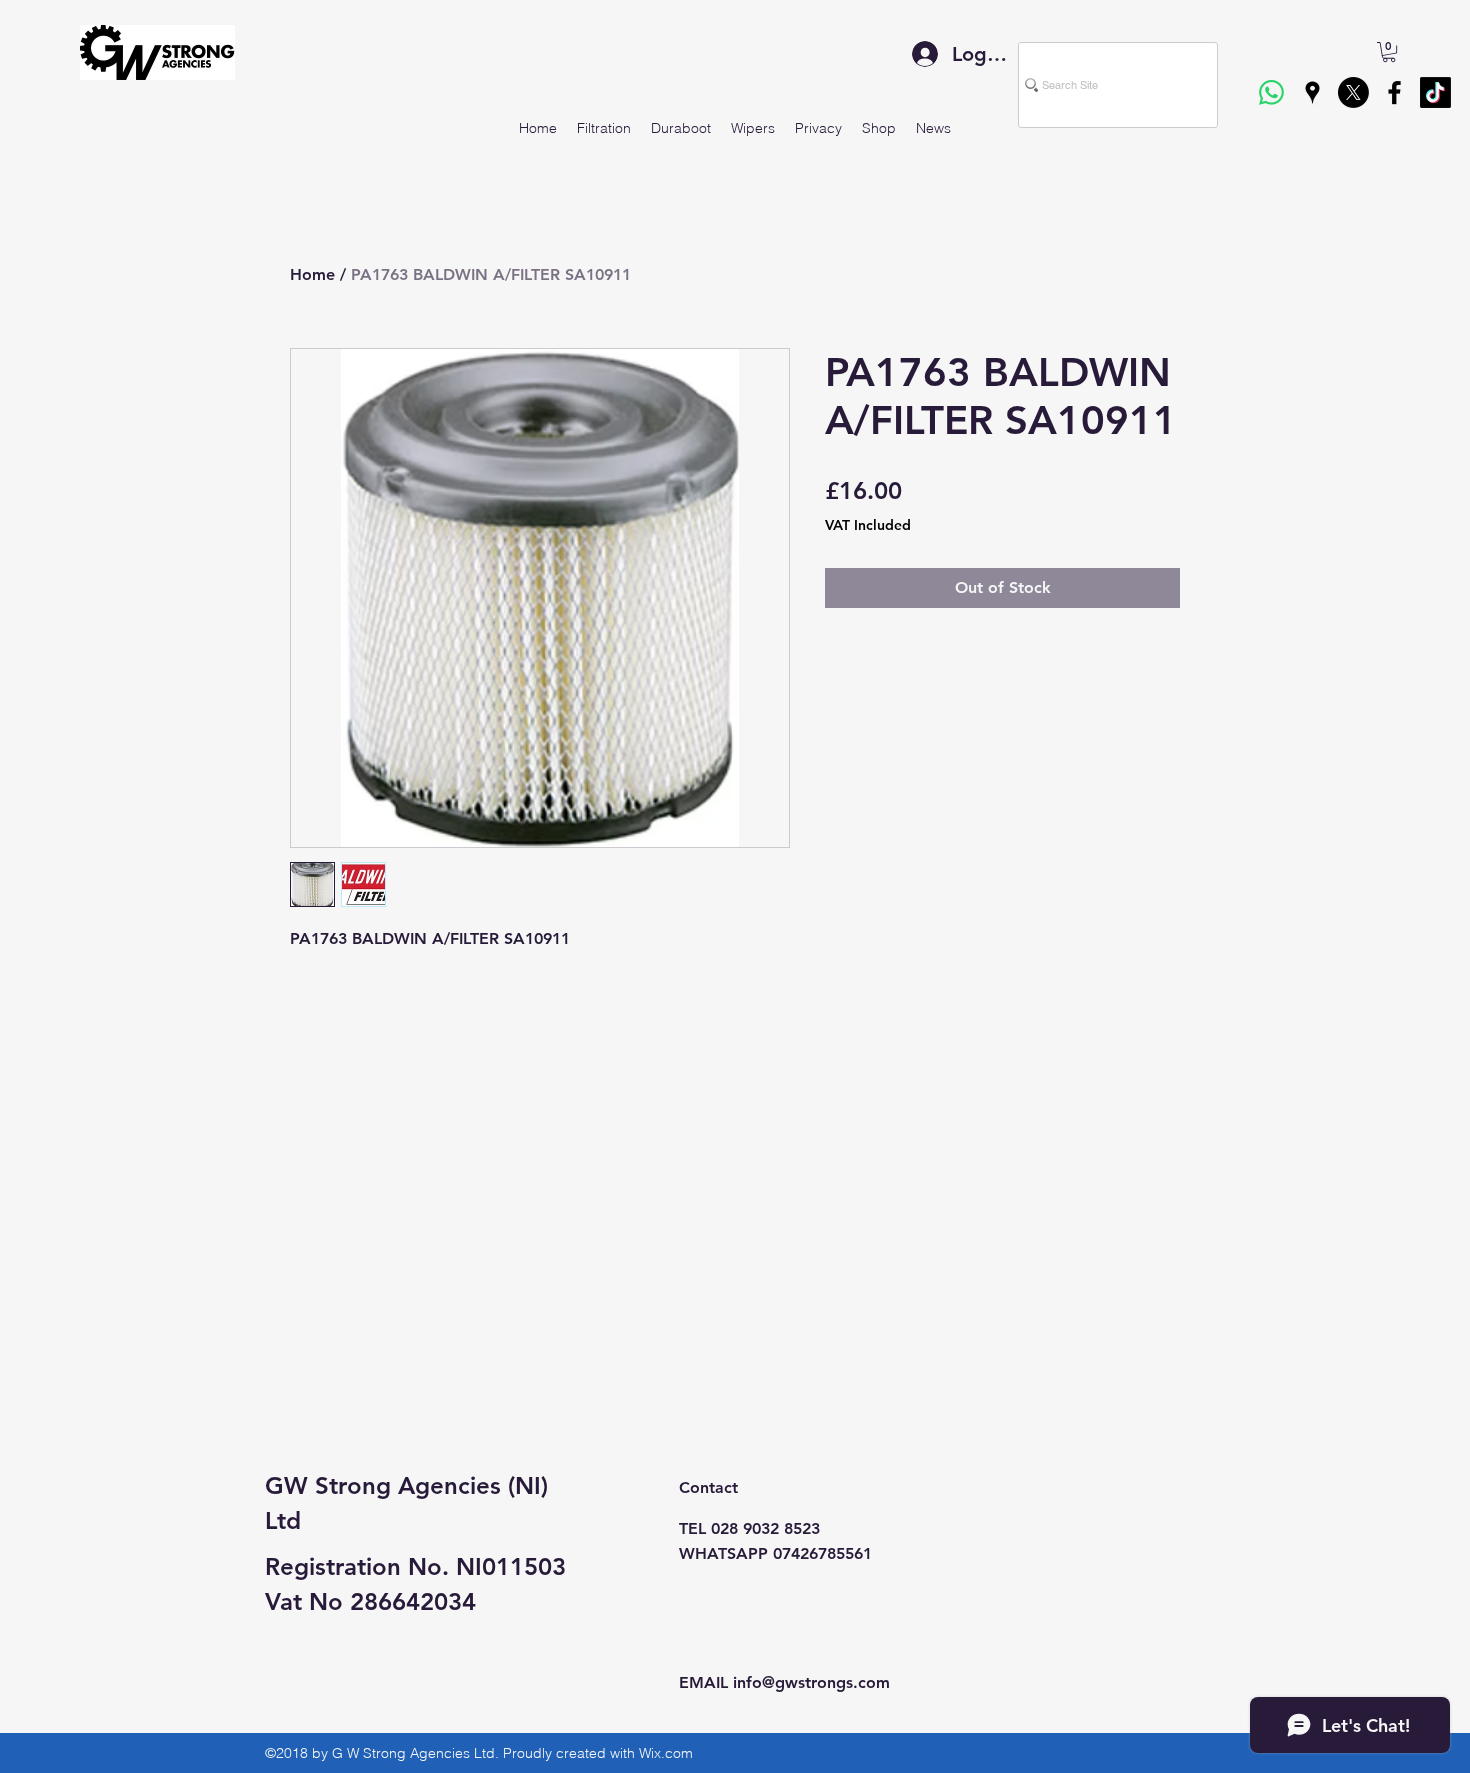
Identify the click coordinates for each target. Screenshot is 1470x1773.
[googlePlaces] (1312, 92)
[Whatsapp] (1271, 92)
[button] (1389, 52)
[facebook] (1394, 92)
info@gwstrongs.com (811, 1682)
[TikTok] (1435, 92)
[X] (1353, 92)
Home (312, 274)
